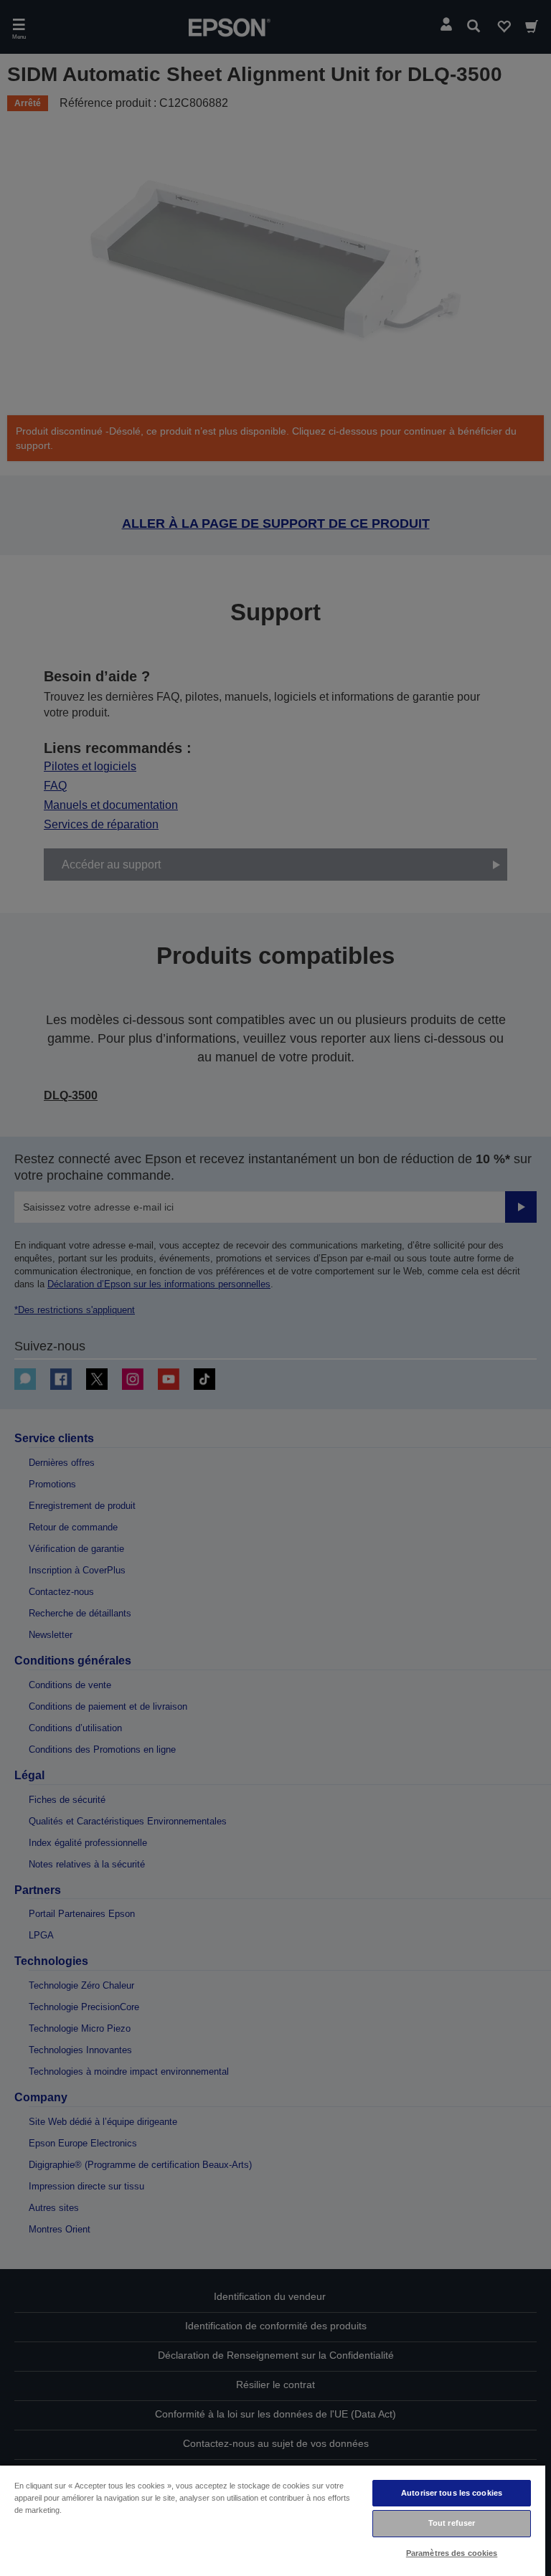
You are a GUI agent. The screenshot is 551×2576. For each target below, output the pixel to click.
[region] (273, 2520)
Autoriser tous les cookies (452, 2493)
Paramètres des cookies (452, 2553)
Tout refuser (452, 2523)
